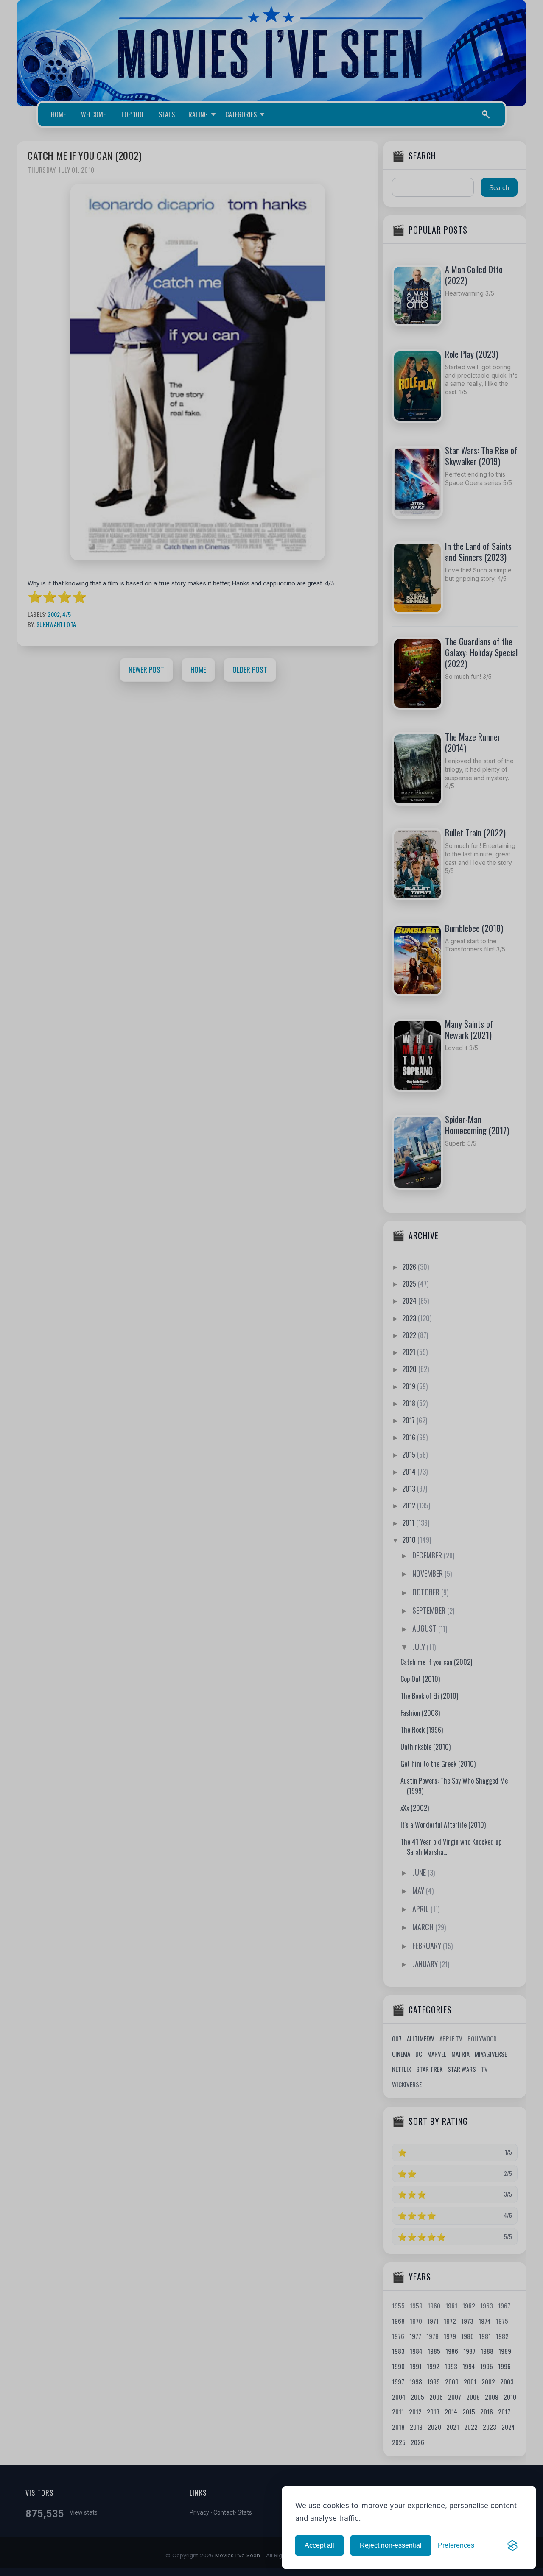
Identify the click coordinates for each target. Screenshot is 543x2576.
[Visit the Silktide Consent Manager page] (512, 2545)
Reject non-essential (391, 2545)
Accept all (319, 2545)
